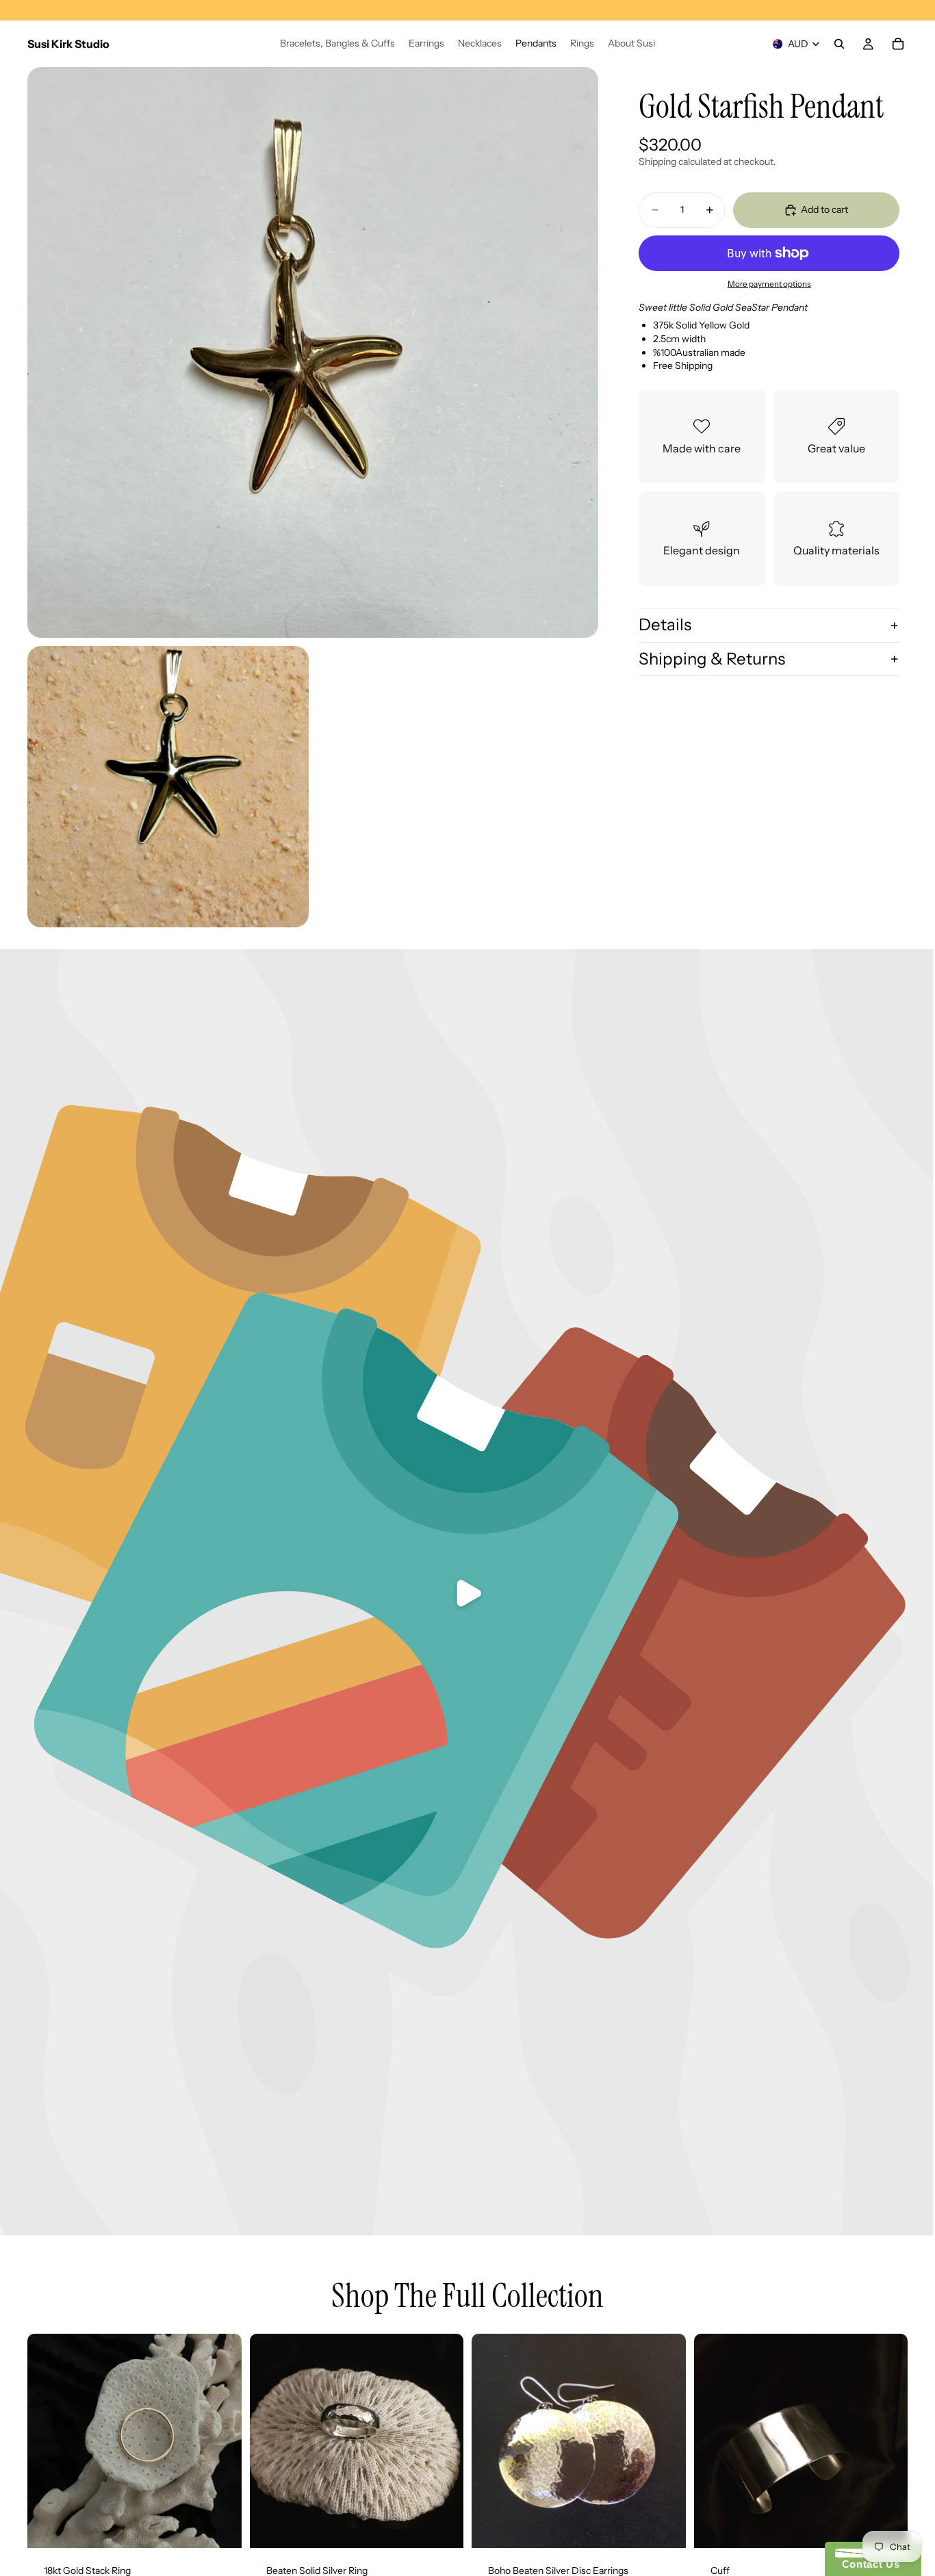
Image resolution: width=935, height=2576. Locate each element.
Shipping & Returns (712, 659)
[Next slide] (665, 2441)
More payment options (769, 285)
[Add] (220, 2527)
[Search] (839, 44)
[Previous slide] (492, 2441)
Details (665, 624)
